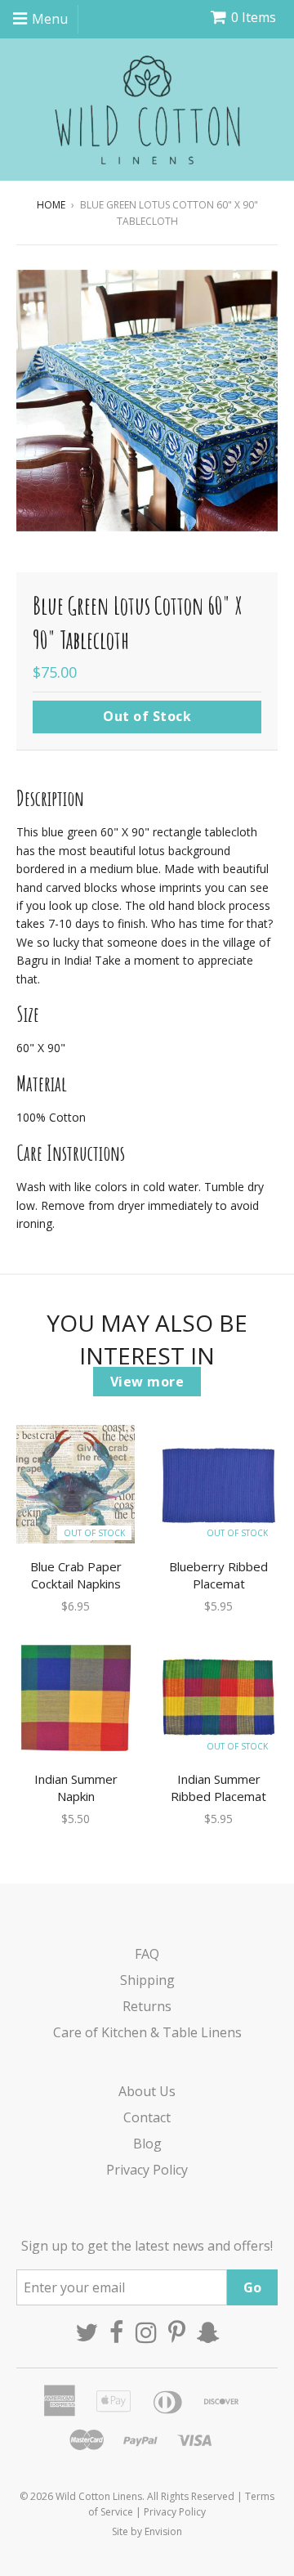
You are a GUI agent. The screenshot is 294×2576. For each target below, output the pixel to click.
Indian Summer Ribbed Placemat (218, 1788)
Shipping (147, 1980)
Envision (163, 2531)
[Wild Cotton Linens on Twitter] (87, 2332)
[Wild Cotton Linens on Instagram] (146, 2332)
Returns (147, 2006)
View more (147, 1382)
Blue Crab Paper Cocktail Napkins (76, 1575)
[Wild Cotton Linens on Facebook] (117, 2332)
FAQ (147, 1954)
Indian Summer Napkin (76, 1788)
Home (51, 205)
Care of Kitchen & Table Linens (147, 2032)
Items (254, 17)
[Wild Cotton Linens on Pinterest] (177, 2332)
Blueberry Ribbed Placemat (218, 1575)
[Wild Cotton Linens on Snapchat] (208, 2332)
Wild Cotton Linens (99, 2496)
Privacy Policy (147, 2170)
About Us (147, 2091)
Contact (147, 2117)
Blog (147, 2144)
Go (252, 2287)
